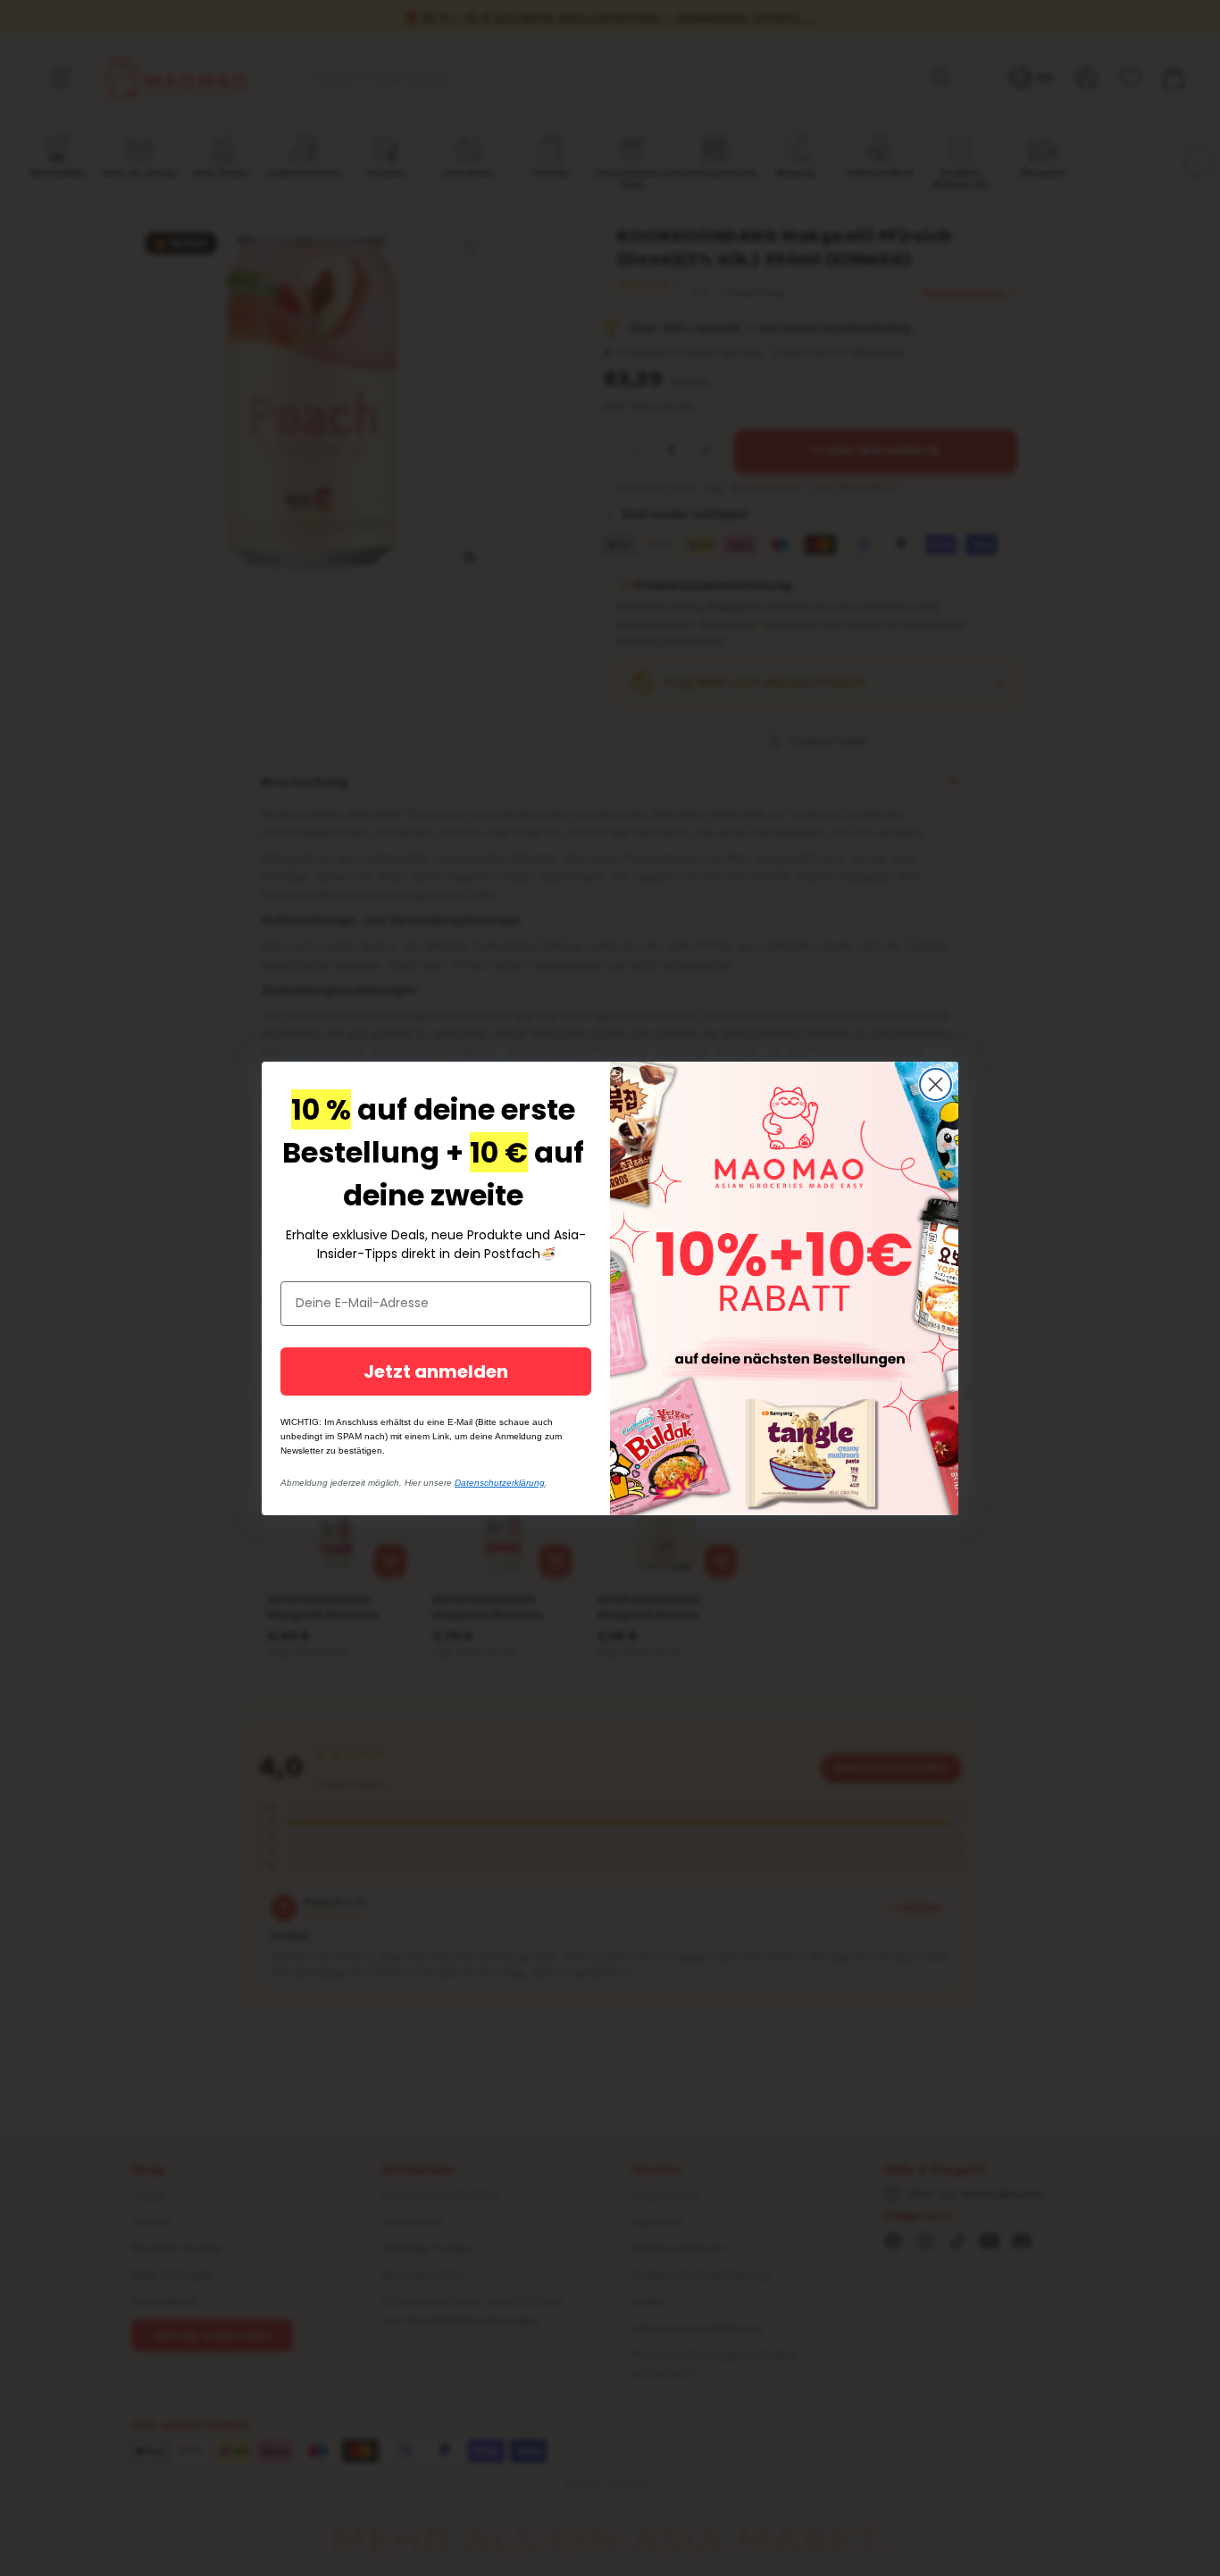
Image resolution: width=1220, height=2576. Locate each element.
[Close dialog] (936, 1084)
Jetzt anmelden (436, 1371)
